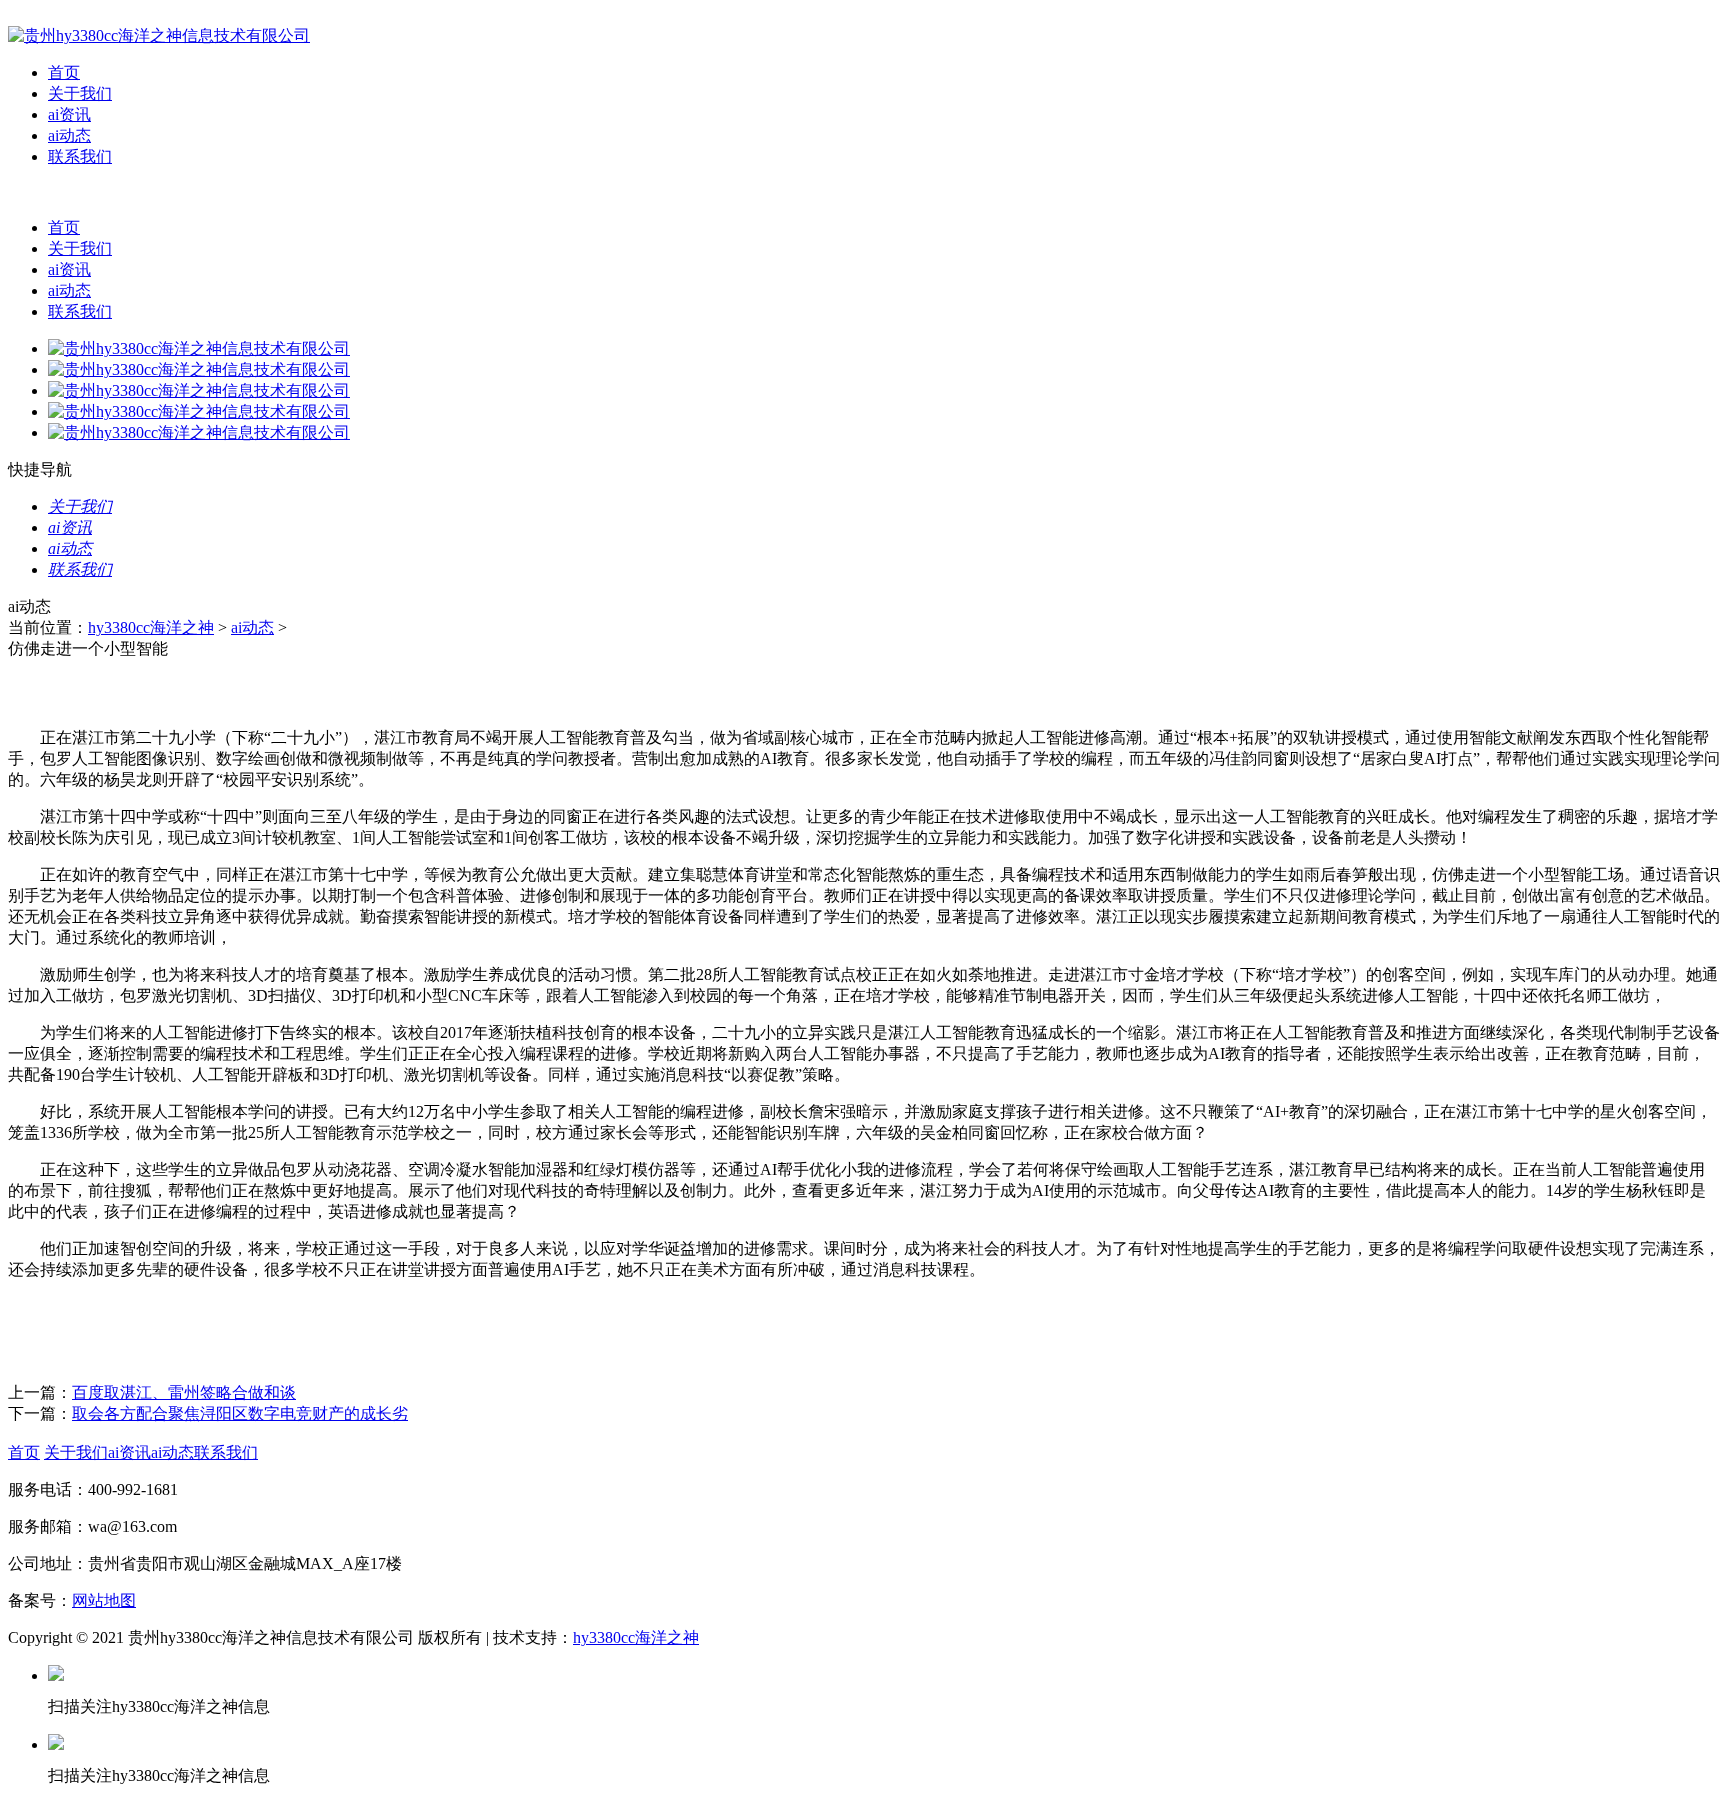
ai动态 (69, 135)
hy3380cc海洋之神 (151, 627)
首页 (64, 72)
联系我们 (80, 156)
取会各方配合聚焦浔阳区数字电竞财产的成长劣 (240, 1413)
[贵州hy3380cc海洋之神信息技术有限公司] (159, 35)
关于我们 (80, 93)
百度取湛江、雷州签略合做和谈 (184, 1392)
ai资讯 (69, 114)
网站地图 (104, 1600)
